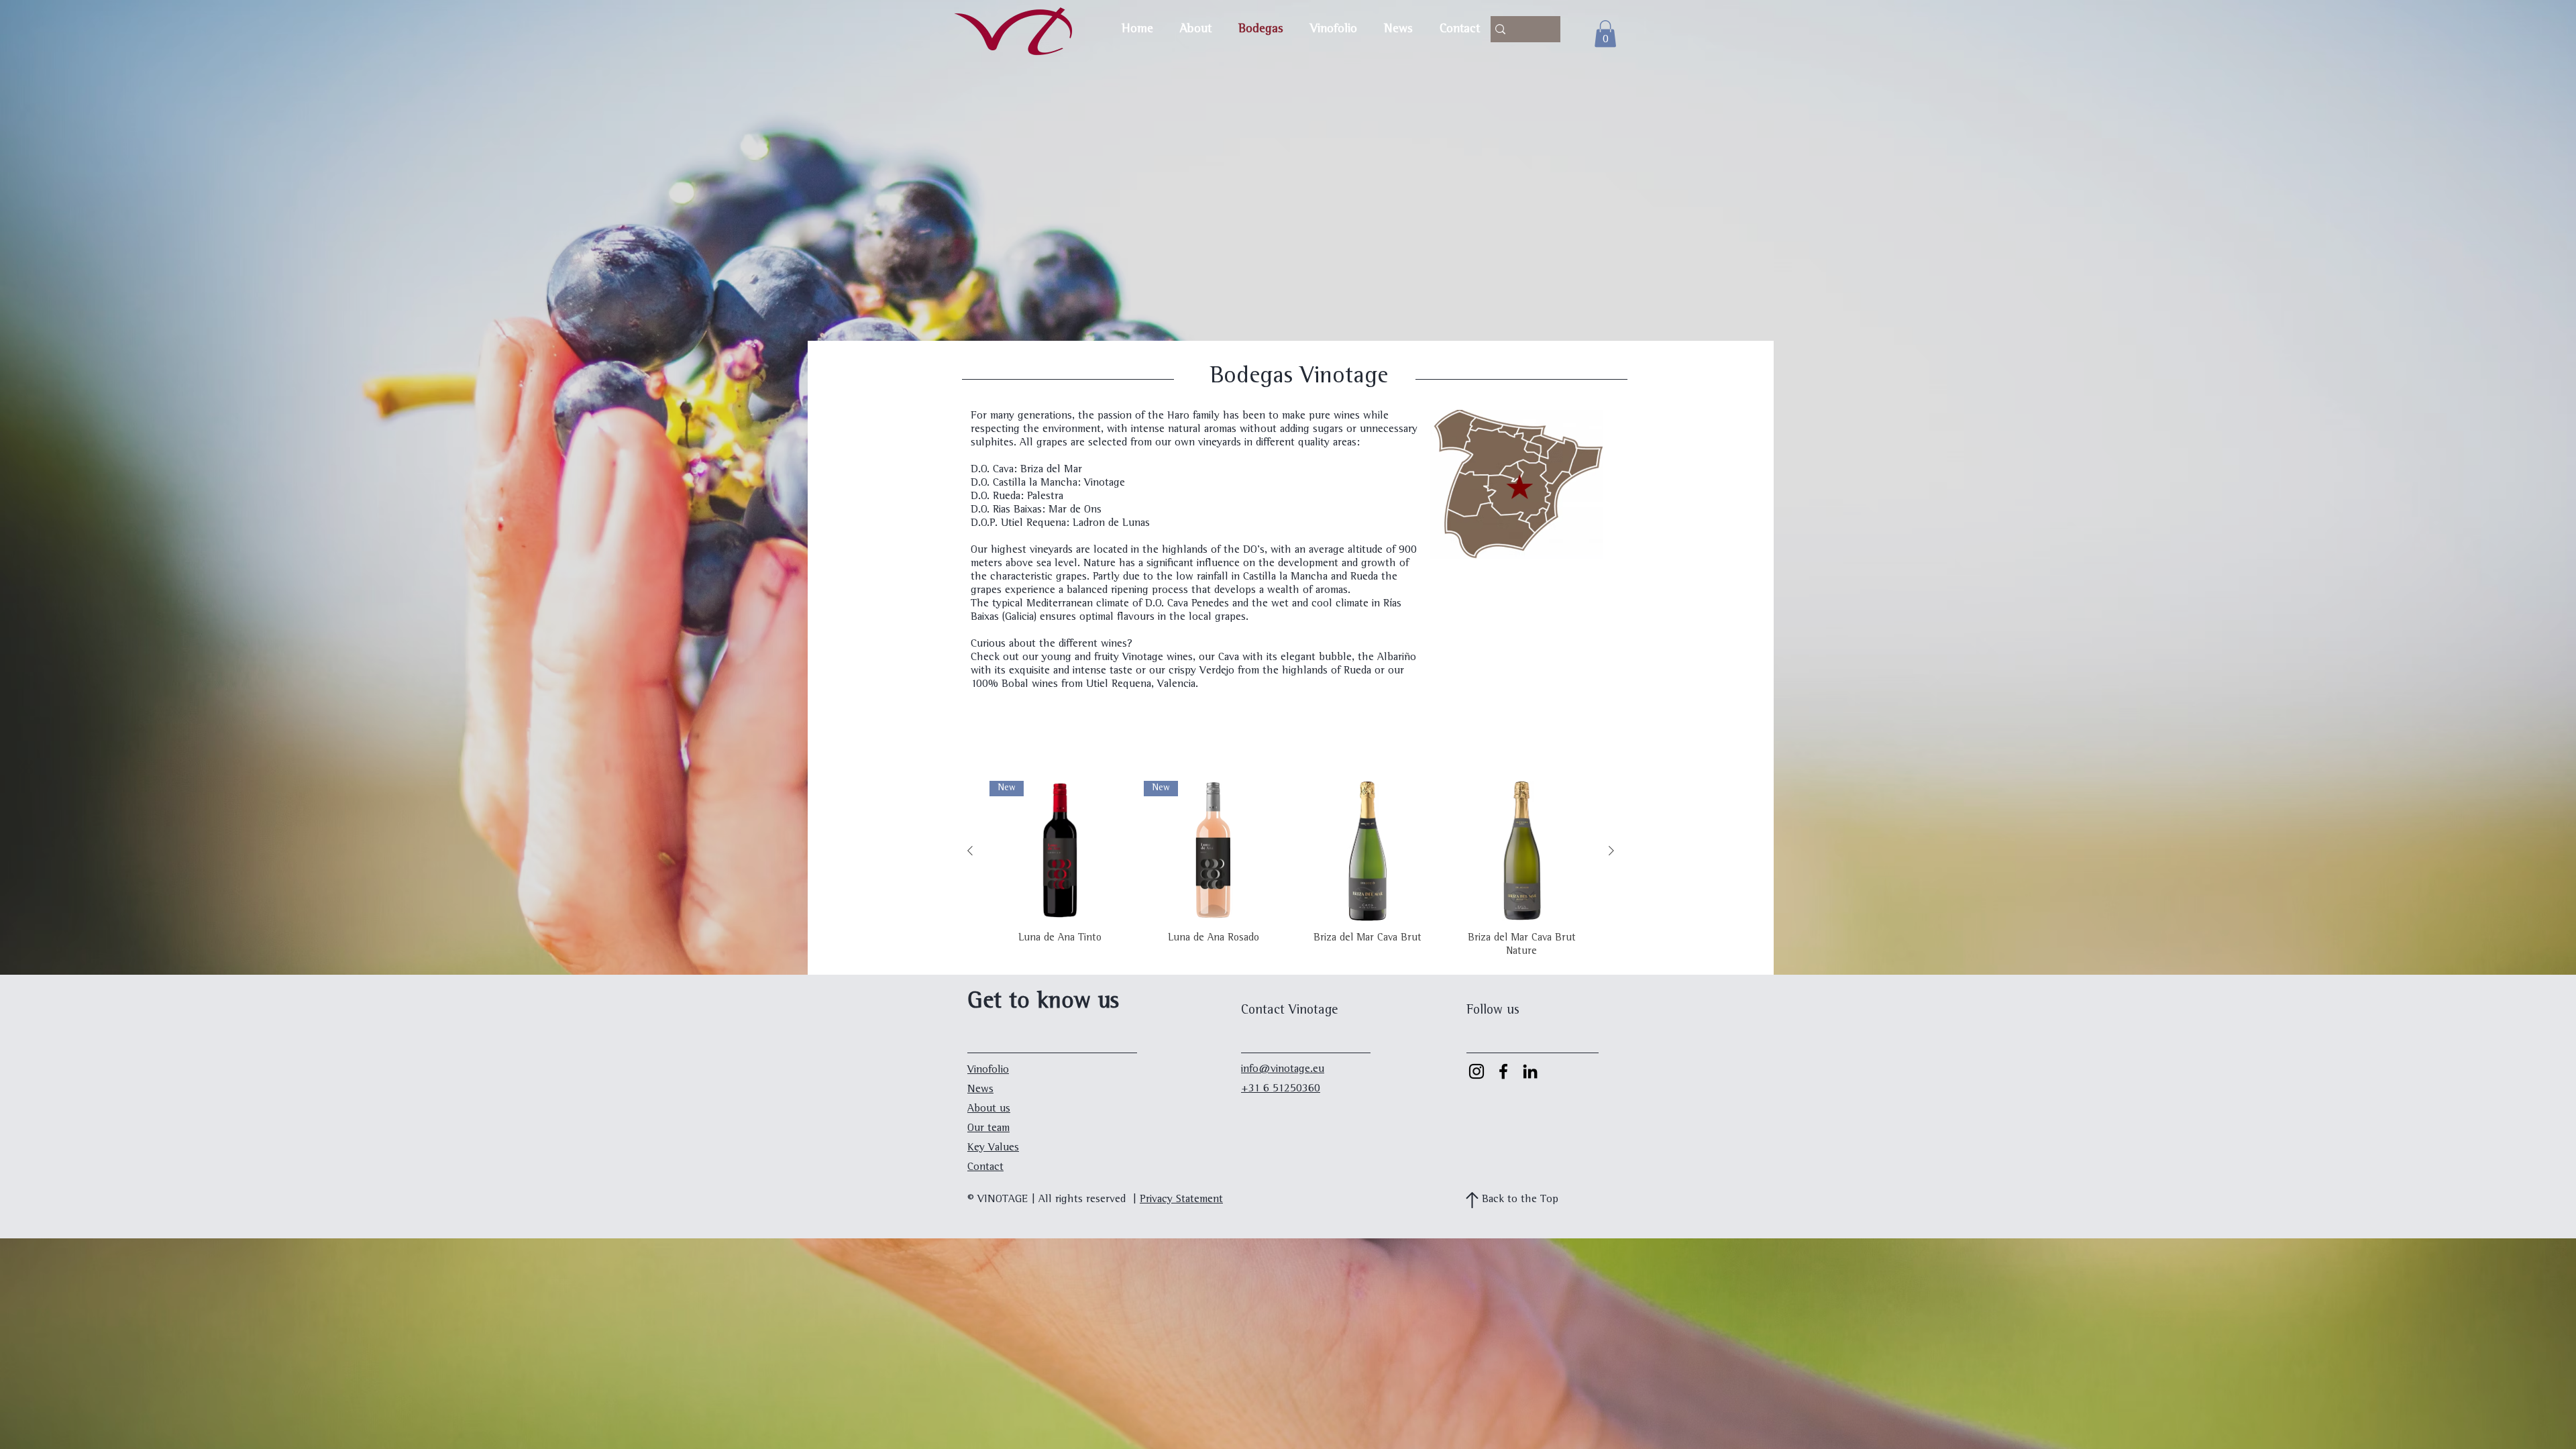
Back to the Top (1520, 1200)
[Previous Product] (970, 851)
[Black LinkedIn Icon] (1530, 1071)
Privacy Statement (1181, 1200)
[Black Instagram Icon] (1477, 1071)
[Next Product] (1611, 851)
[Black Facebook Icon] (1503, 1071)
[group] (1291, 870)
